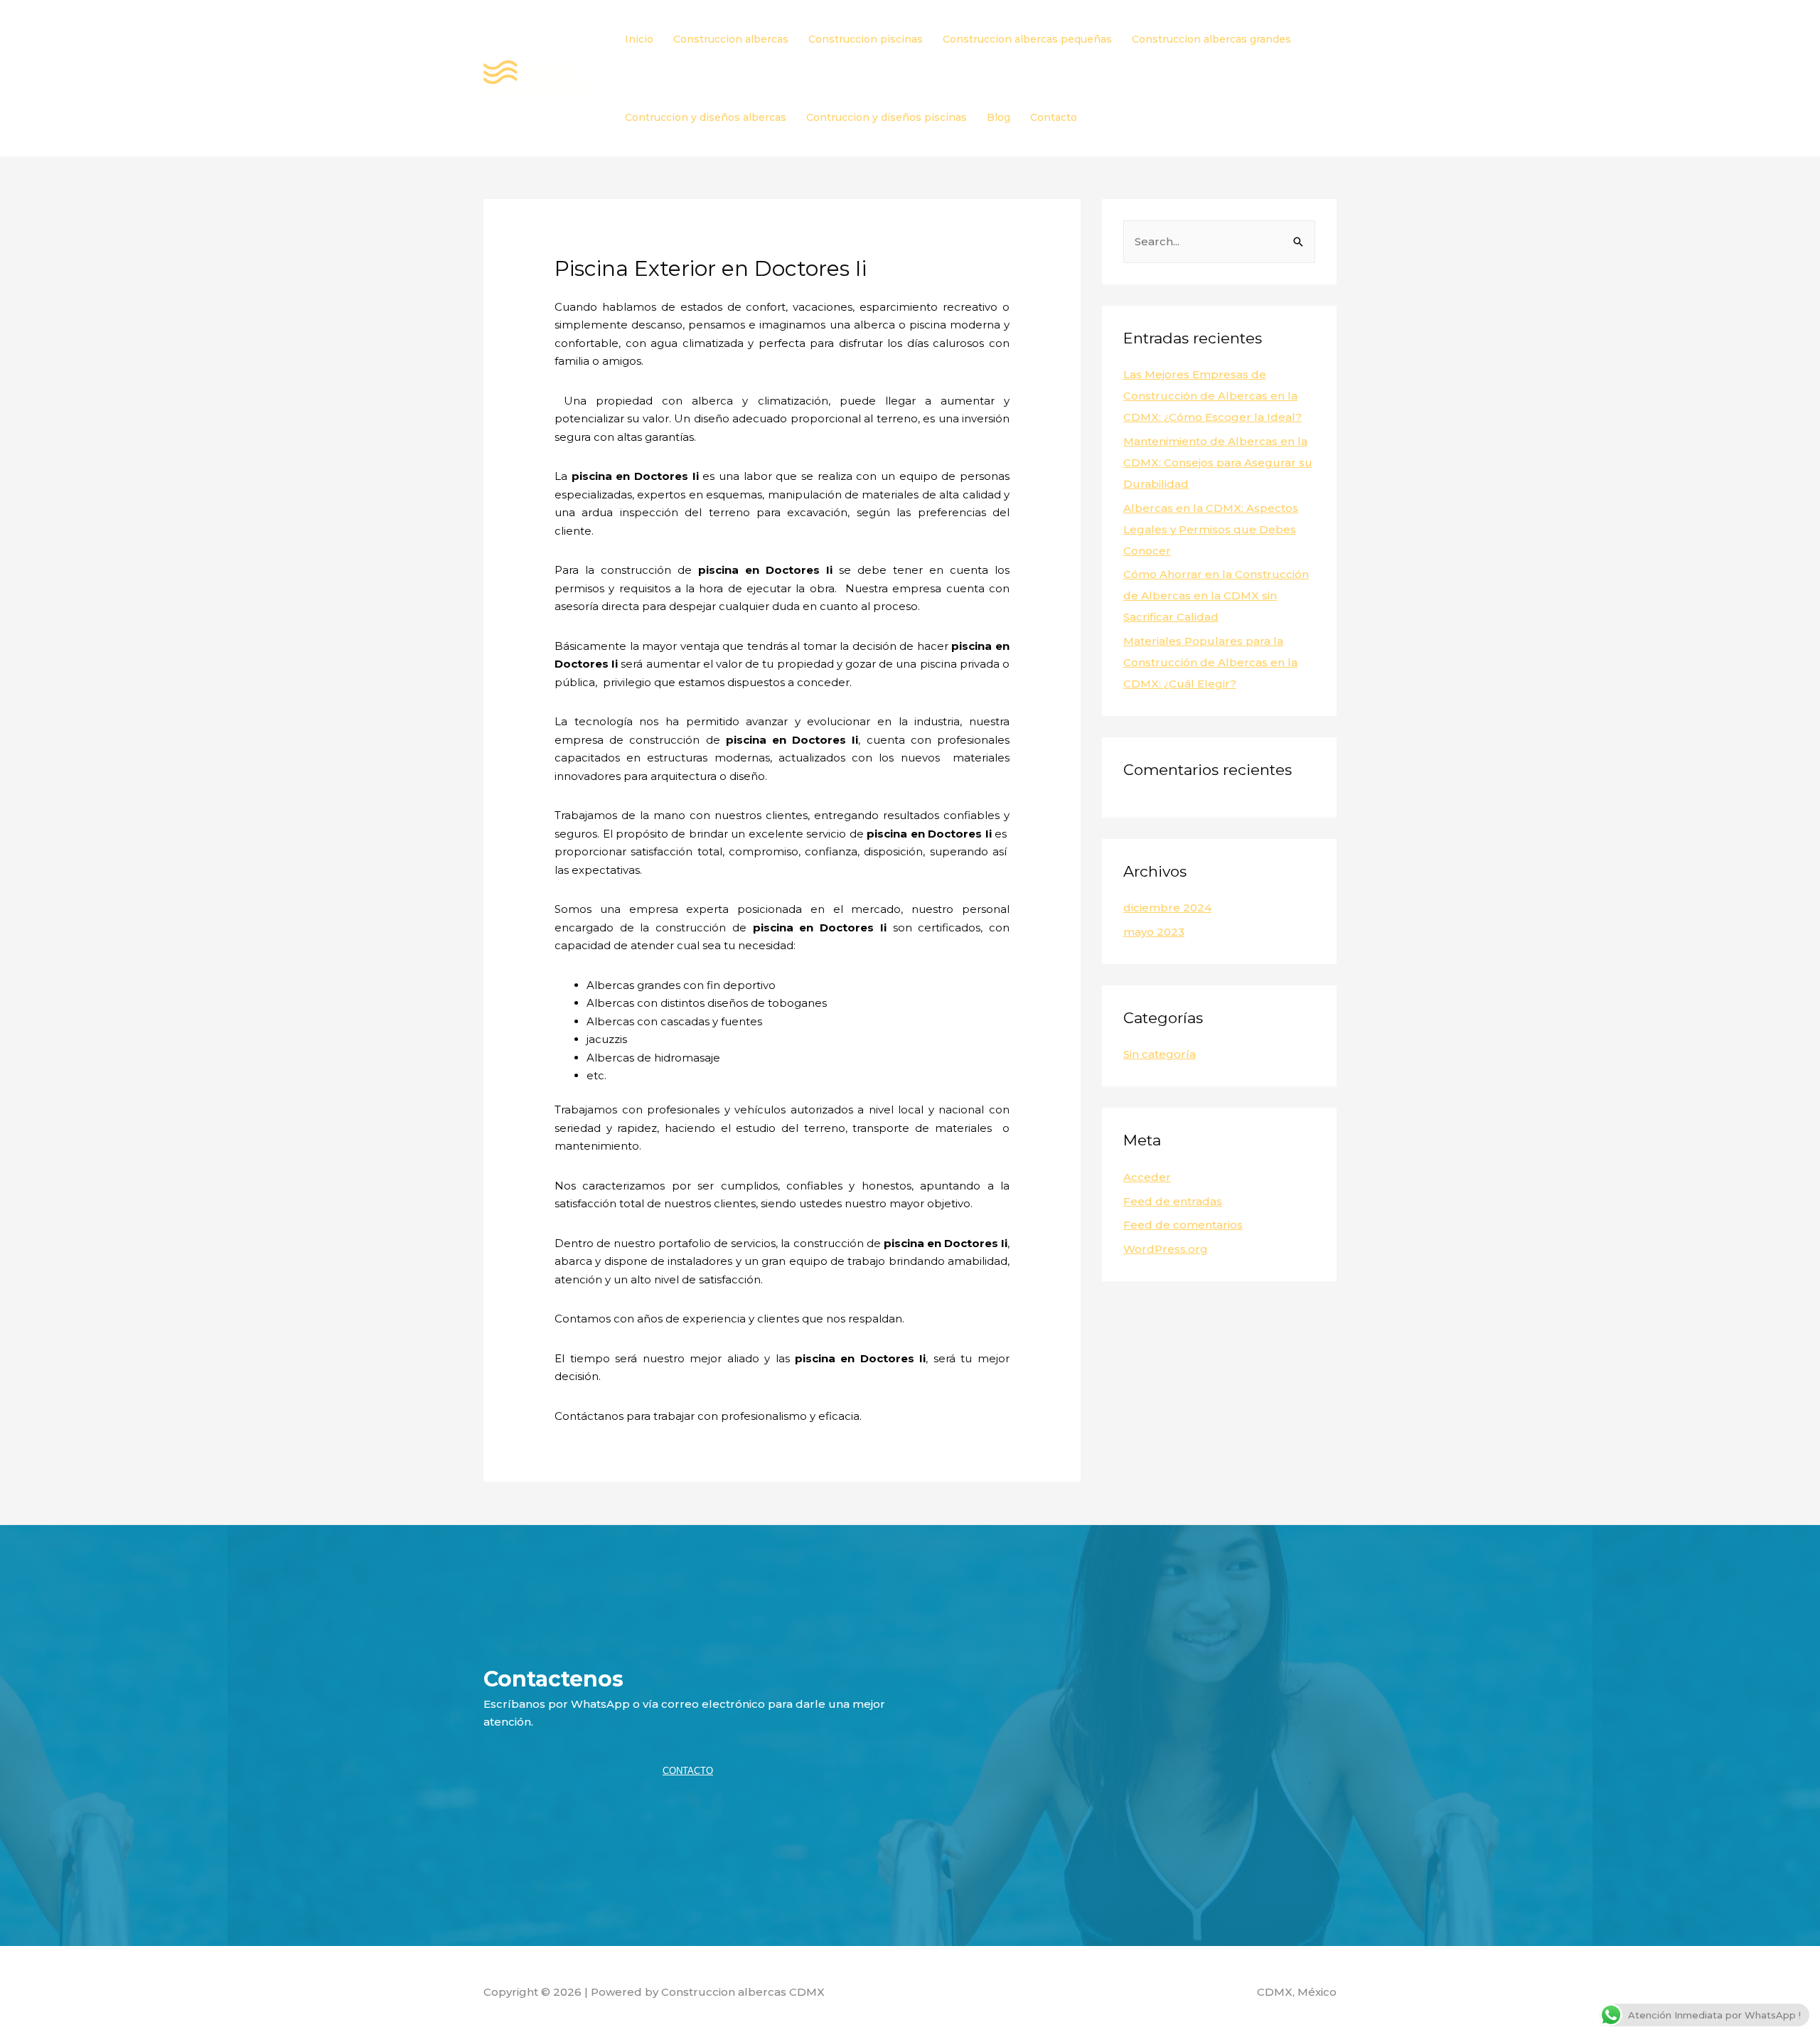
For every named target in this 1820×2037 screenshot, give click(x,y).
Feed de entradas (1173, 1201)
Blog (999, 117)
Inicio (639, 39)
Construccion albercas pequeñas (1027, 39)
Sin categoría (1160, 1054)
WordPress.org (1166, 1249)
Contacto (1054, 117)
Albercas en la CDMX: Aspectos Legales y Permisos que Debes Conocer (1211, 529)
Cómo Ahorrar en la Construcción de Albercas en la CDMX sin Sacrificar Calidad (1216, 595)
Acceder (1147, 1177)
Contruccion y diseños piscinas (887, 117)
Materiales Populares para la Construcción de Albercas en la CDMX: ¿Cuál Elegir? (1210, 662)
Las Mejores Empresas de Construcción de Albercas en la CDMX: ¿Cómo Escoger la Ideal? (1213, 396)
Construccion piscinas (866, 39)
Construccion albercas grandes (1211, 39)
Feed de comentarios (1183, 1225)
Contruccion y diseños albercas (706, 117)
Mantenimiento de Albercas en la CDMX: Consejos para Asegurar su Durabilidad (1218, 463)
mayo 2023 (1154, 932)
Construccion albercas (731, 39)
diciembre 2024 (1167, 908)
